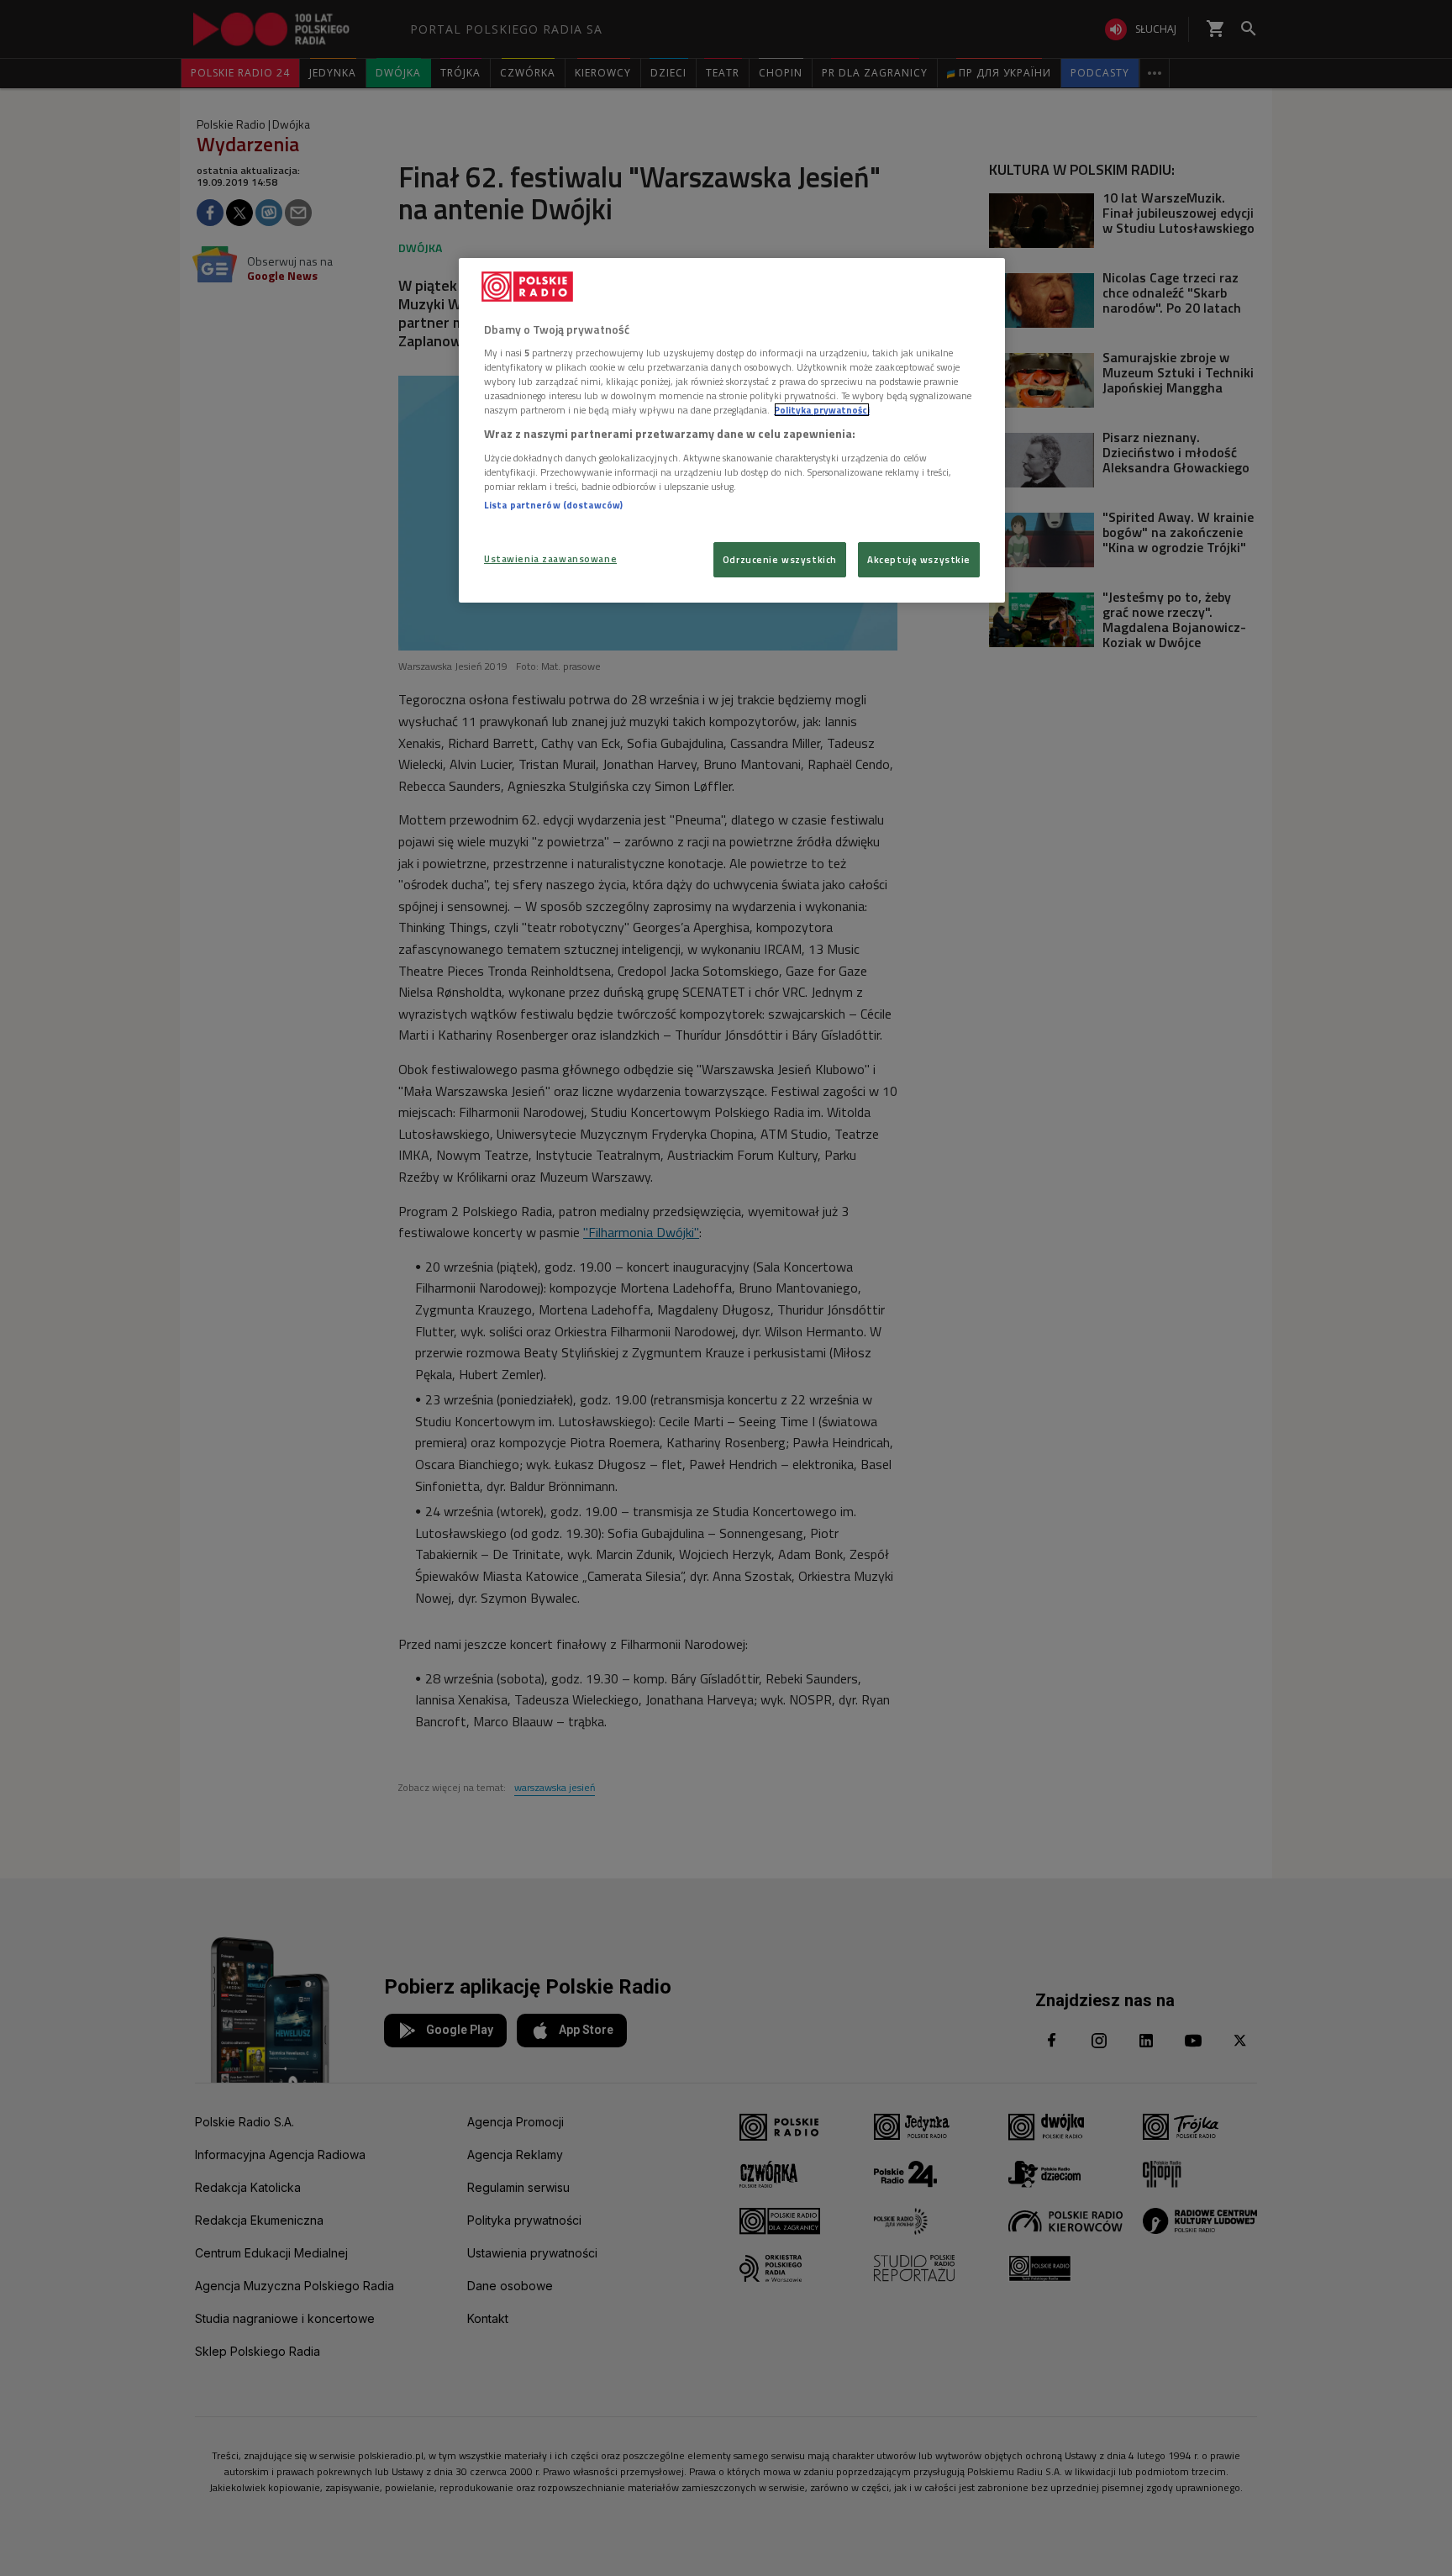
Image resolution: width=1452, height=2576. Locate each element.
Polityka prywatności (822, 410)
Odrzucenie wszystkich (780, 559)
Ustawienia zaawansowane (550, 558)
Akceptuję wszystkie (919, 559)
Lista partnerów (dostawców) (553, 505)
